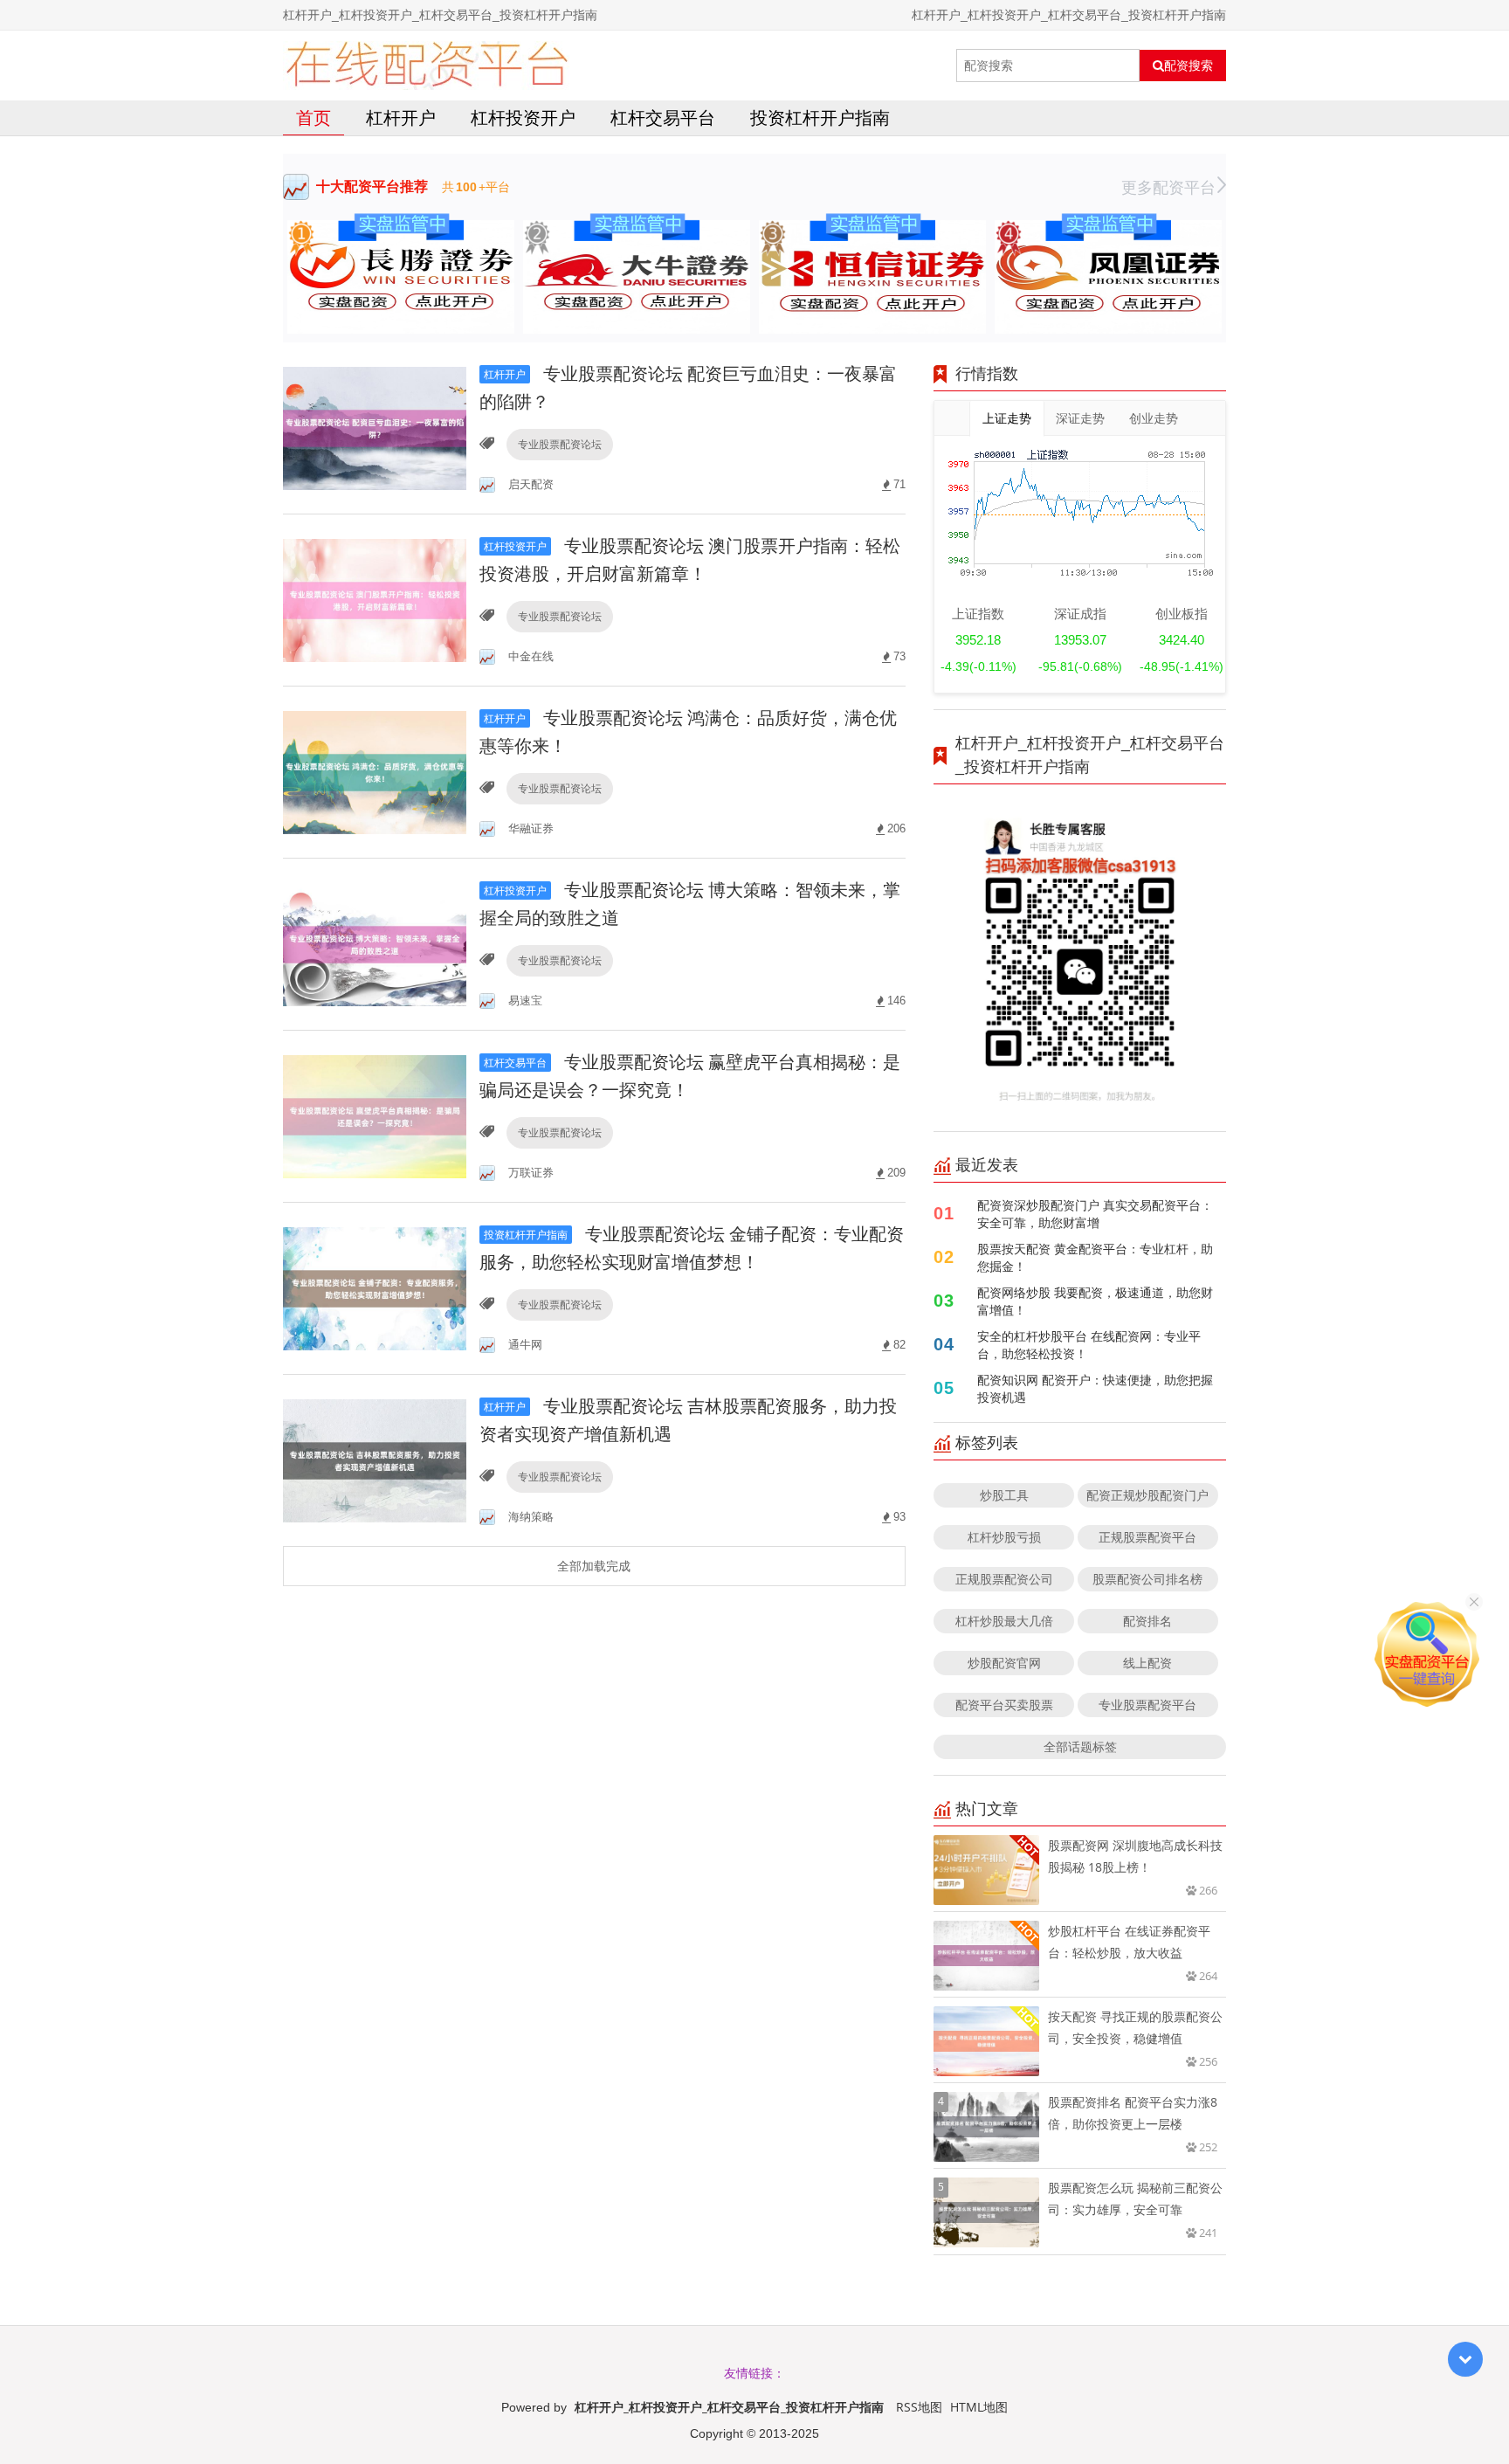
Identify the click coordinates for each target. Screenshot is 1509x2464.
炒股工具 (1004, 1495)
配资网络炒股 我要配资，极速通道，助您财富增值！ (1095, 1301)
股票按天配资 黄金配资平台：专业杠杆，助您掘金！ (1095, 1257)
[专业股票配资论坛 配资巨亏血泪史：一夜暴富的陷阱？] (375, 427)
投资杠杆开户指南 (820, 117)
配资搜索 (1189, 66)
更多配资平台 (1168, 187)
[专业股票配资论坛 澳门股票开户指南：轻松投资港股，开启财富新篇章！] (375, 599)
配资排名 (1147, 1621)
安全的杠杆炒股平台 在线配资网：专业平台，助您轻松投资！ (1089, 1345)
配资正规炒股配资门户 (1147, 1495)
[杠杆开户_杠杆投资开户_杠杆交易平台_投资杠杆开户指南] (427, 66)
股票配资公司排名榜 (1147, 1579)
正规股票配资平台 (1147, 1537)
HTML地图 (979, 2407)
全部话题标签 (1080, 1746)
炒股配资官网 (1004, 1663)
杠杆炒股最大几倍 (1004, 1621)
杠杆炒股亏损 (1004, 1537)
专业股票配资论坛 (560, 444)
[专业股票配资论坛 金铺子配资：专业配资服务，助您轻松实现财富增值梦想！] (375, 1287)
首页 (314, 117)
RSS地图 (919, 2407)
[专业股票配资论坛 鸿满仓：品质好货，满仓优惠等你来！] (375, 771)
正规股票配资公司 (1004, 1579)
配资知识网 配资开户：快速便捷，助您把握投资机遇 (1095, 1388)
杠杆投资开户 (523, 117)
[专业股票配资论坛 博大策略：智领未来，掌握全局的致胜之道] (375, 943)
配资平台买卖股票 (1004, 1705)
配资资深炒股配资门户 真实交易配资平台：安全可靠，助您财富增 (1095, 1214)
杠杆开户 (401, 117)
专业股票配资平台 (1147, 1705)
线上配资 (1147, 1663)
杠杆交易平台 (663, 117)
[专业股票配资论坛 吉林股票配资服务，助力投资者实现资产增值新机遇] (375, 1459)
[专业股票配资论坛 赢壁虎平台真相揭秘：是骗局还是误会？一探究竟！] (375, 1115)
